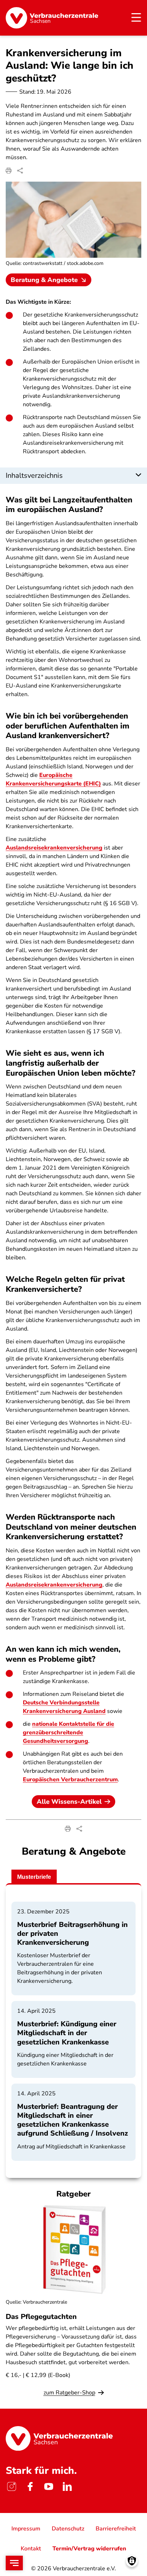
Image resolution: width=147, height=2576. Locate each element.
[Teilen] (20, 171)
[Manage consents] (132, 2561)
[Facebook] (30, 2487)
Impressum (26, 2529)
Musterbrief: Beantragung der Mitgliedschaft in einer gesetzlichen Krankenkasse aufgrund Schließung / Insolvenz (73, 2120)
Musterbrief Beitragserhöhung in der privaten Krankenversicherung (72, 1934)
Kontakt (31, 2549)
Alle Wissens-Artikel (69, 1802)
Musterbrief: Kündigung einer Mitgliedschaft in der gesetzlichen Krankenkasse (67, 2033)
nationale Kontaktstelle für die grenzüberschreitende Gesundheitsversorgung (69, 1733)
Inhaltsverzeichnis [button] (34, 476)
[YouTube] (49, 2487)
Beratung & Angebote (44, 280)
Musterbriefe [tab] (34, 1877)
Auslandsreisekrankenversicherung (54, 848)
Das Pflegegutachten (41, 2317)
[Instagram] (11, 2487)
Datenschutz (68, 2529)
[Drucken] (9, 171)
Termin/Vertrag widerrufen (89, 2549)
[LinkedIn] (67, 2487)
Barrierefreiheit (116, 2529)
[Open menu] (14, 2563)
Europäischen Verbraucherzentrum (70, 1780)
